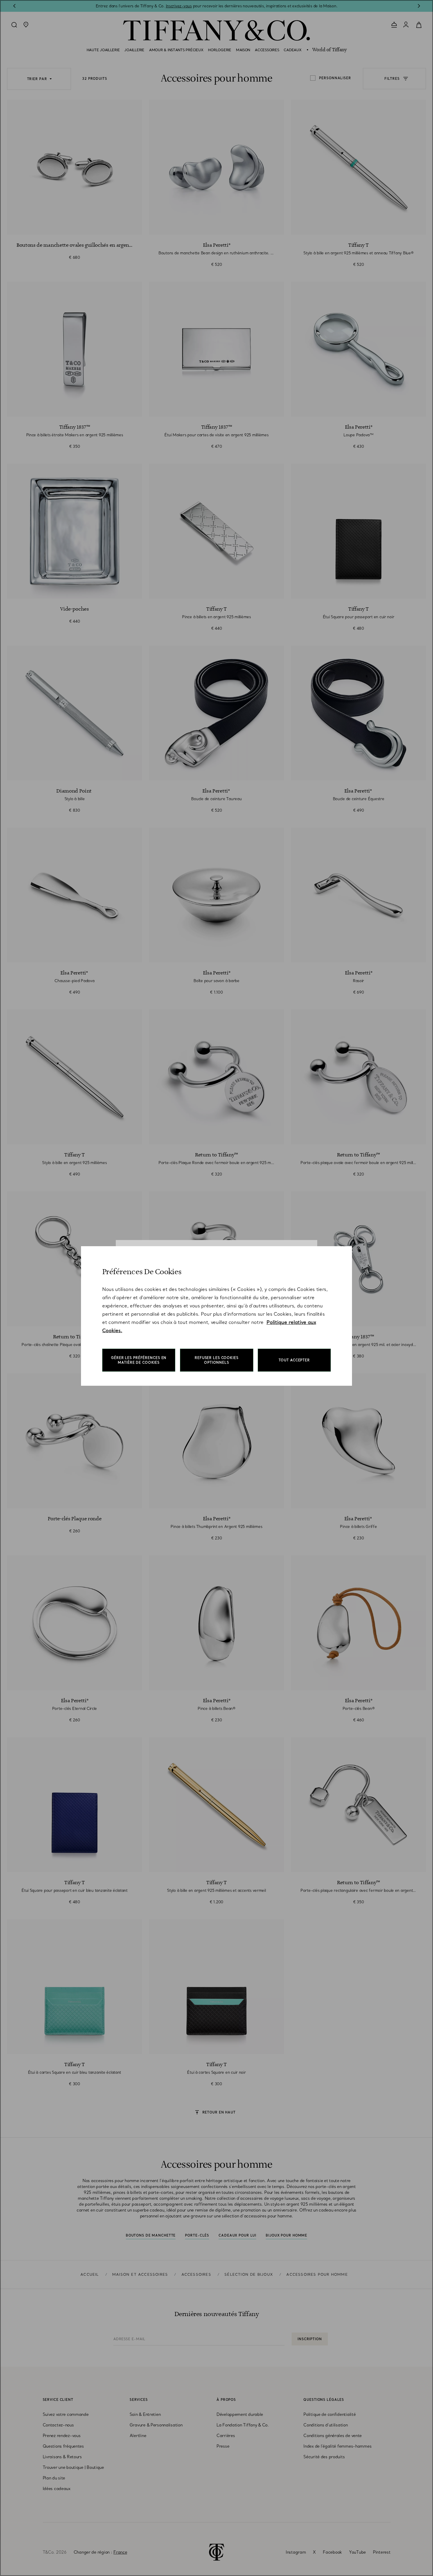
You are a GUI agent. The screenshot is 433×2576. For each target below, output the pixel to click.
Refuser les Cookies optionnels (217, 1360)
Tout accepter (294, 1360)
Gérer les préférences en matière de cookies (139, 1360)
